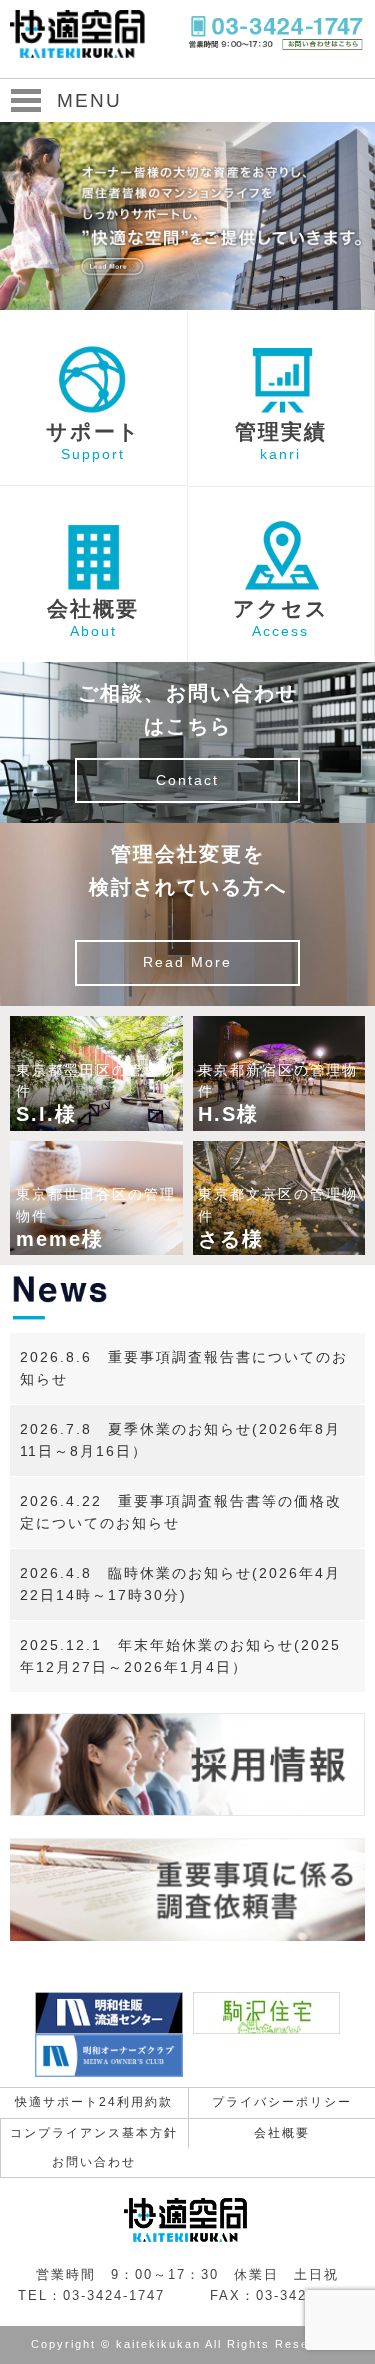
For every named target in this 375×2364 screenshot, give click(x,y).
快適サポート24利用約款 (94, 2102)
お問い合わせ (94, 2162)
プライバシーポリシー (282, 2102)
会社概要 (282, 2133)
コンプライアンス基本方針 (94, 2133)
